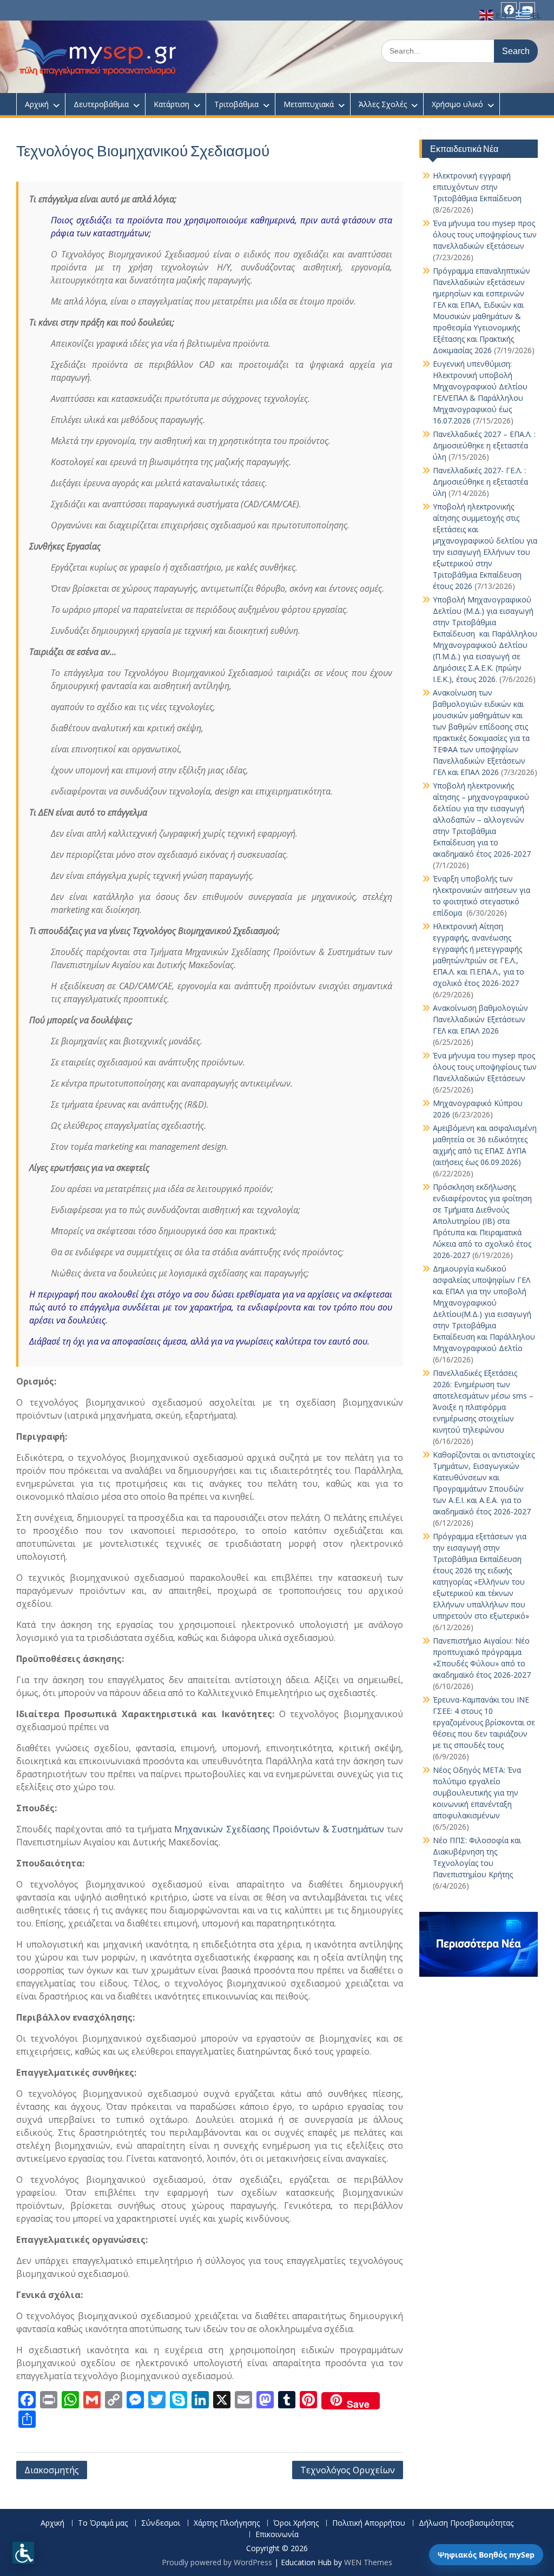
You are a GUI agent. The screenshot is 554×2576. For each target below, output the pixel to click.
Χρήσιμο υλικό (457, 104)
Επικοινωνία (277, 2535)
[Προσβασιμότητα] (23, 2553)
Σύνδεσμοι (161, 2523)
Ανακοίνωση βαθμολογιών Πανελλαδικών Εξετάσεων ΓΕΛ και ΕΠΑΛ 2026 (480, 1019)
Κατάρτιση (172, 104)
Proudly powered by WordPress (217, 2562)
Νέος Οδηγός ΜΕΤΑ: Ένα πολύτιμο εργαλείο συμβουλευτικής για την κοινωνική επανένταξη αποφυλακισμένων (477, 1793)
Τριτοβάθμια (236, 104)
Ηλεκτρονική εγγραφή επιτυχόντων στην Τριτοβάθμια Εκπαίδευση (477, 187)
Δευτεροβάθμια (101, 104)
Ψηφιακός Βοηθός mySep (486, 2555)
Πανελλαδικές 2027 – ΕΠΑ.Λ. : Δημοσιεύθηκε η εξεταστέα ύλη (484, 445)
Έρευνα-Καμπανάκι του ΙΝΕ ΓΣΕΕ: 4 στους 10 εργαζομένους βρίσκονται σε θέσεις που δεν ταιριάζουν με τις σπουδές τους (484, 1722)
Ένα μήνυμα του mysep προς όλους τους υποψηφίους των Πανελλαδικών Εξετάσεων (485, 1067)
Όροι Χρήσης (296, 2523)
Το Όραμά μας (103, 2523)
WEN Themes (368, 2562)
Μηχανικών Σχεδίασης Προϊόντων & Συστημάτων (279, 1829)
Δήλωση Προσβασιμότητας (466, 2523)
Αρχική (37, 104)
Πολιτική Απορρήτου (369, 2523)
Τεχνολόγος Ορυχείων (348, 2470)
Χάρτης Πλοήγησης (227, 2523)
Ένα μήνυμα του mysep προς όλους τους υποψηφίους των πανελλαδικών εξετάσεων (485, 234)
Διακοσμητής (52, 2470)
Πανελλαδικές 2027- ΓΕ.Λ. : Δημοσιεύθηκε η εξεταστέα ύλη (480, 482)
